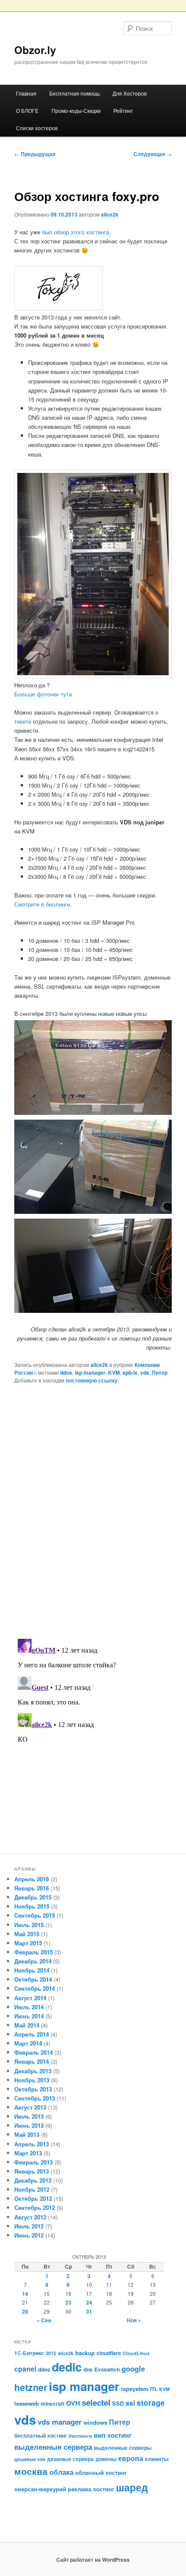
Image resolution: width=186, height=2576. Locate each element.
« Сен (44, 2320)
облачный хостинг (101, 2472)
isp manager (90, 1373)
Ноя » (134, 2320)
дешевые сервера (71, 2459)
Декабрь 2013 (33, 2071)
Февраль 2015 (34, 1952)
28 (25, 2311)
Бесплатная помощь (75, 93)
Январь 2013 (32, 2171)
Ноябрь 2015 (32, 1906)
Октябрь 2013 (33, 2089)
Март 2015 (28, 1943)
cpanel (25, 2369)
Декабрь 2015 (33, 1897)
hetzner (31, 2387)
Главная (26, 93)
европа (131, 2458)
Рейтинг (123, 110)
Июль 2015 (29, 1925)
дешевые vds (30, 2459)
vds (145, 1373)
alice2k (110, 214)
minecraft (53, 2404)
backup (85, 2353)
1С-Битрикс (29, 2353)
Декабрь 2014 (33, 1961)
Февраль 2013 (34, 2162)
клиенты (157, 2459)
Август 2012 (30, 2217)
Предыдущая (35, 154)
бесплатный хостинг (41, 2436)
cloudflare (109, 2353)
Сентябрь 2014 (35, 1988)
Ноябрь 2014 (32, 1970)
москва (31, 2471)
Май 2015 (27, 1934)
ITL (154, 2389)
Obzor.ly (35, 50)
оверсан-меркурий (40, 2489)
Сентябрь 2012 (35, 2207)
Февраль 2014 (34, 2052)
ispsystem (135, 2389)
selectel (96, 2402)
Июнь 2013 (29, 2125)
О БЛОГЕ (27, 110)
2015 (51, 2353)
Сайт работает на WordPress (93, 2560)
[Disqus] (93, 1510)
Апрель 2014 (32, 2034)
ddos (66, 1373)
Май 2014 (27, 2025)
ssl (130, 2403)
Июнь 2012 (29, 2235)
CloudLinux (136, 2353)
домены (106, 2459)
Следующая (153, 154)
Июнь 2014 (29, 2016)
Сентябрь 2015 (35, 1915)
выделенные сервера (53, 2447)
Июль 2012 (29, 2226)
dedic (67, 2367)
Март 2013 (28, 2153)
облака (61, 2472)
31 (89, 2311)
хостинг (104, 2489)
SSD (118, 2403)
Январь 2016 (32, 1888)
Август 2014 (30, 1998)
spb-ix (130, 1373)
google (133, 2369)
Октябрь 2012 (33, 2198)
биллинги (80, 2436)
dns (88, 2369)
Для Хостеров (130, 93)
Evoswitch (107, 2369)
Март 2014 (28, 2043)
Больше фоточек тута (43, 694)
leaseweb (27, 2403)
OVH (73, 2403)
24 (89, 2302)
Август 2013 (30, 2107)
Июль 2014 (29, 2007)
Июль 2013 (29, 2116)
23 (68, 2302)
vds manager (60, 2422)
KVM (114, 1373)
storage (151, 2402)
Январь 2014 (32, 2061)
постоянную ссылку (92, 1380)
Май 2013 (27, 2134)
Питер (160, 1373)
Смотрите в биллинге (42, 904)
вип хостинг (113, 2435)
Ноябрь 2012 (32, 2189)
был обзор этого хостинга (75, 232)
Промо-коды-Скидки (76, 110)
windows (95, 2422)
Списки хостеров (37, 128)
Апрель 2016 (32, 1879)
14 (25, 2294)
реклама (80, 2489)
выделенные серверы (123, 2448)
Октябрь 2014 (33, 1979)
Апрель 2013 (32, 2144)
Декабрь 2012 (33, 2180)
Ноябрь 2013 (32, 2080)
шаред (132, 2487)
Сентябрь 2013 (35, 2098)
